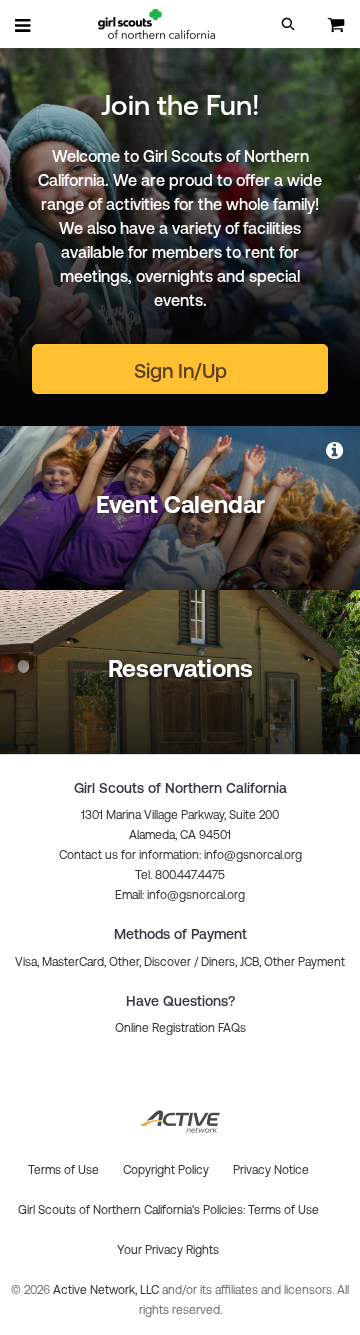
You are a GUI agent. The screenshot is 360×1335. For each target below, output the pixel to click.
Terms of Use (283, 1210)
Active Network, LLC (107, 1290)
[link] (336, 450)
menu (24, 25)
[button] (288, 24)
